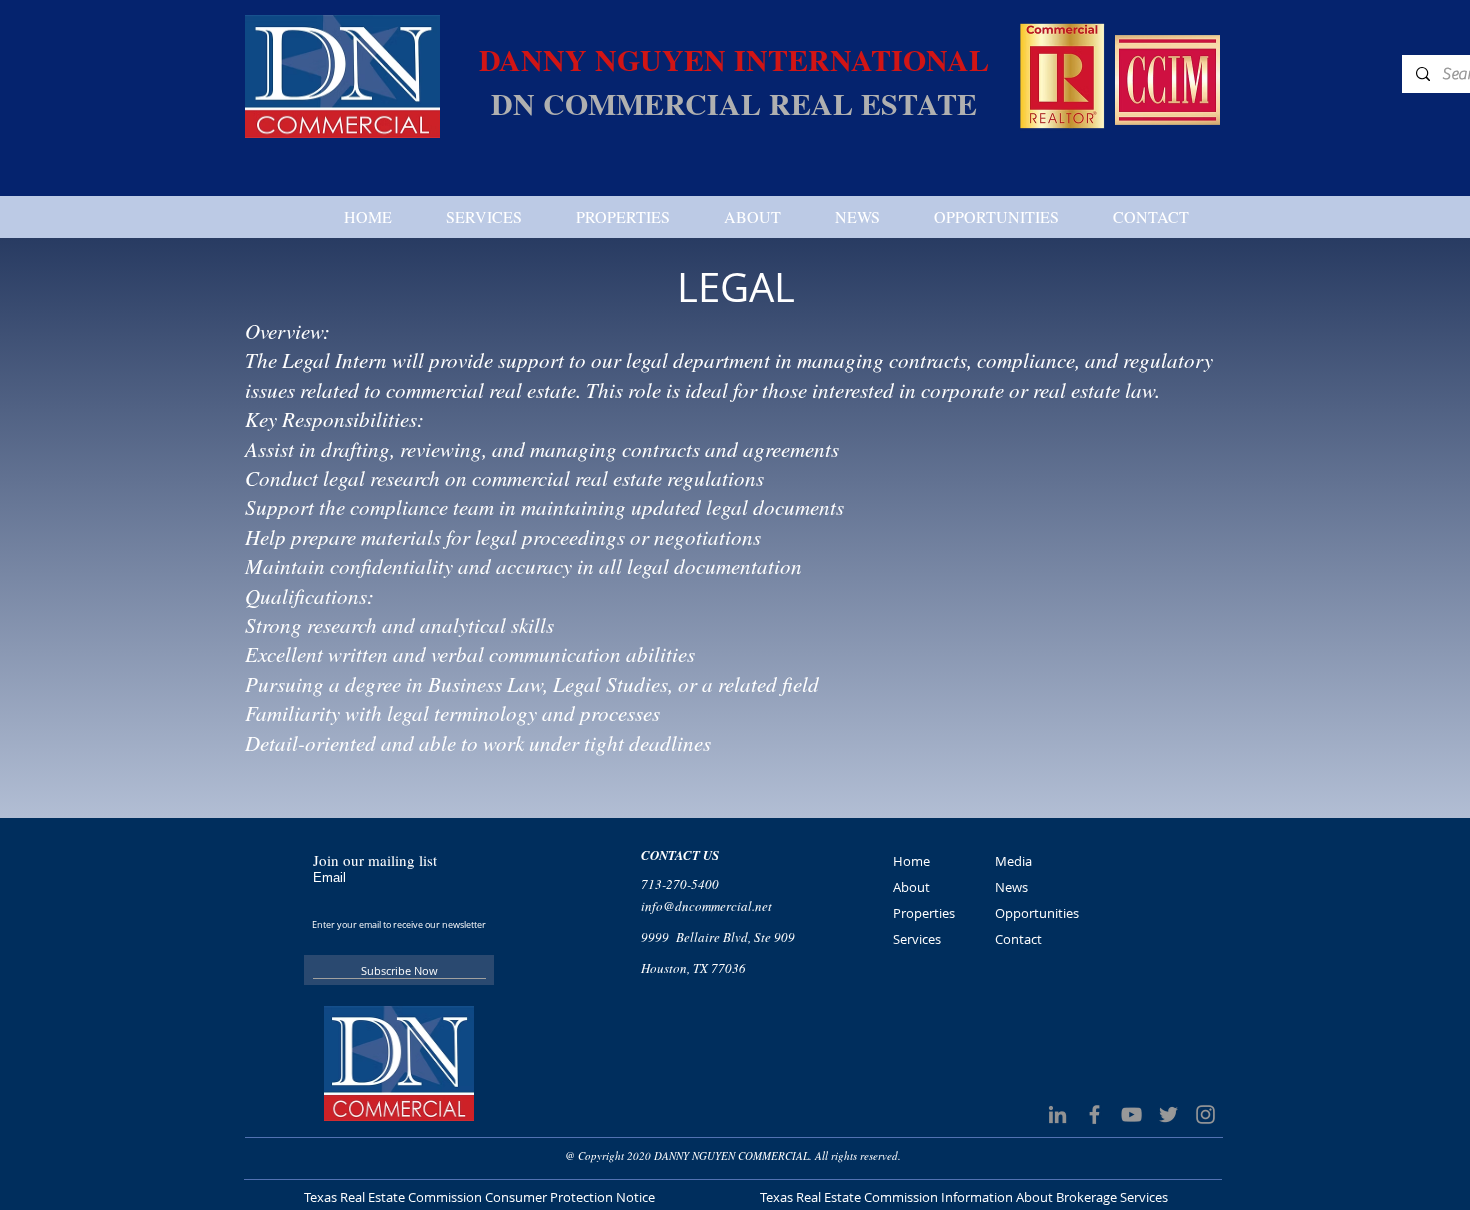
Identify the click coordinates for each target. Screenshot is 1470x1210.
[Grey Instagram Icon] (1205, 1114)
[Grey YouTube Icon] (1131, 1114)
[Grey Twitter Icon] (1168, 1114)
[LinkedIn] (1057, 1114)
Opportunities (1037, 913)
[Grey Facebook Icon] (1094, 1114)
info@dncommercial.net (706, 906)
